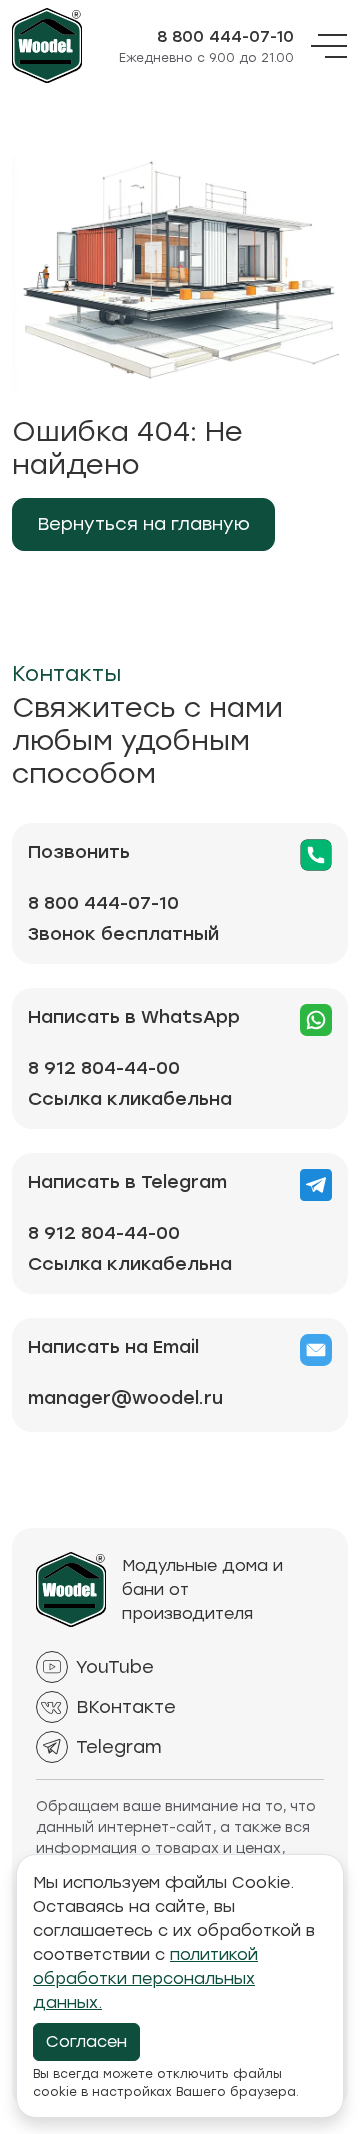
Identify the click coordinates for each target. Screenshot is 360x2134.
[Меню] (329, 46)
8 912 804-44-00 (104, 1068)
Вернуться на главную (143, 524)
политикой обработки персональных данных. (145, 1978)
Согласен (86, 2041)
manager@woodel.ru (125, 1398)
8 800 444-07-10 (225, 37)
